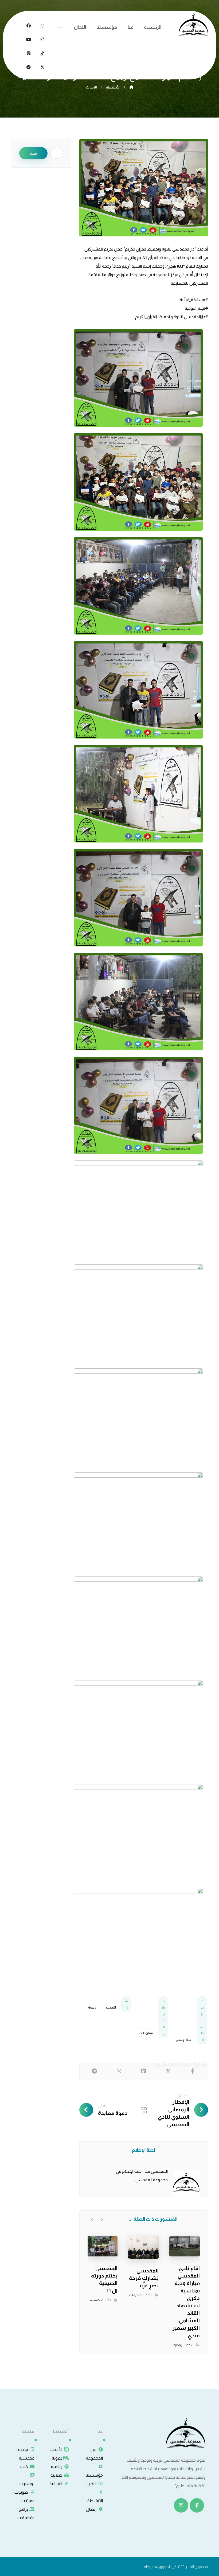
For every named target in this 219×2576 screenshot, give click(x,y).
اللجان (91, 2484)
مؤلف (146, 2150)
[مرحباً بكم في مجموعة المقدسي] (193, 25)
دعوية (92, 2007)
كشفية (95, 2300)
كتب (24, 2467)
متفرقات (135, 2295)
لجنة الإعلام (184, 2039)
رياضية (178, 2345)
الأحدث (111, 2007)
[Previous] (102, 2219)
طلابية (56, 2475)
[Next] (92, 2219)
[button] (60, 27)
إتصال (91, 2509)
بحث (33, 153)
